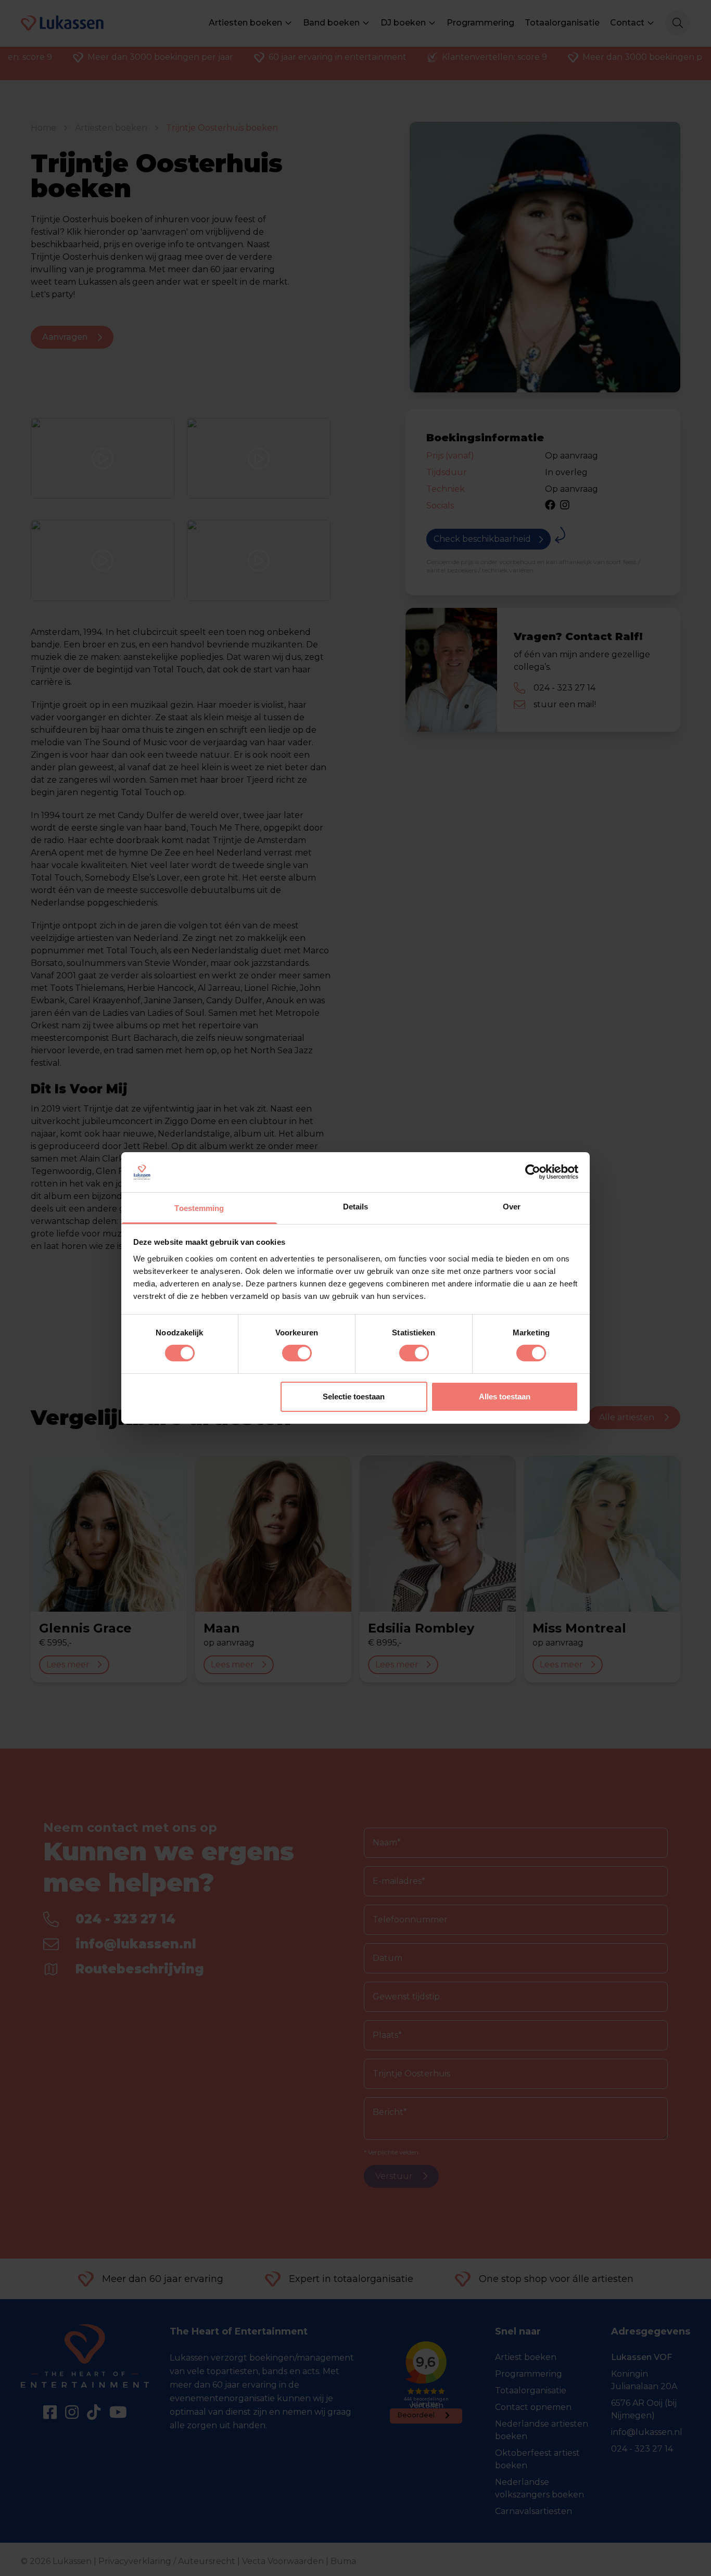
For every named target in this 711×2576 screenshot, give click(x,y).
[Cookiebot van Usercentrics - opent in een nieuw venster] (533, 1172)
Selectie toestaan (354, 1397)
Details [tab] (356, 1207)
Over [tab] (512, 1207)
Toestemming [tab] (199, 1208)
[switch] (297, 1353)
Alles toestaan (505, 1397)
